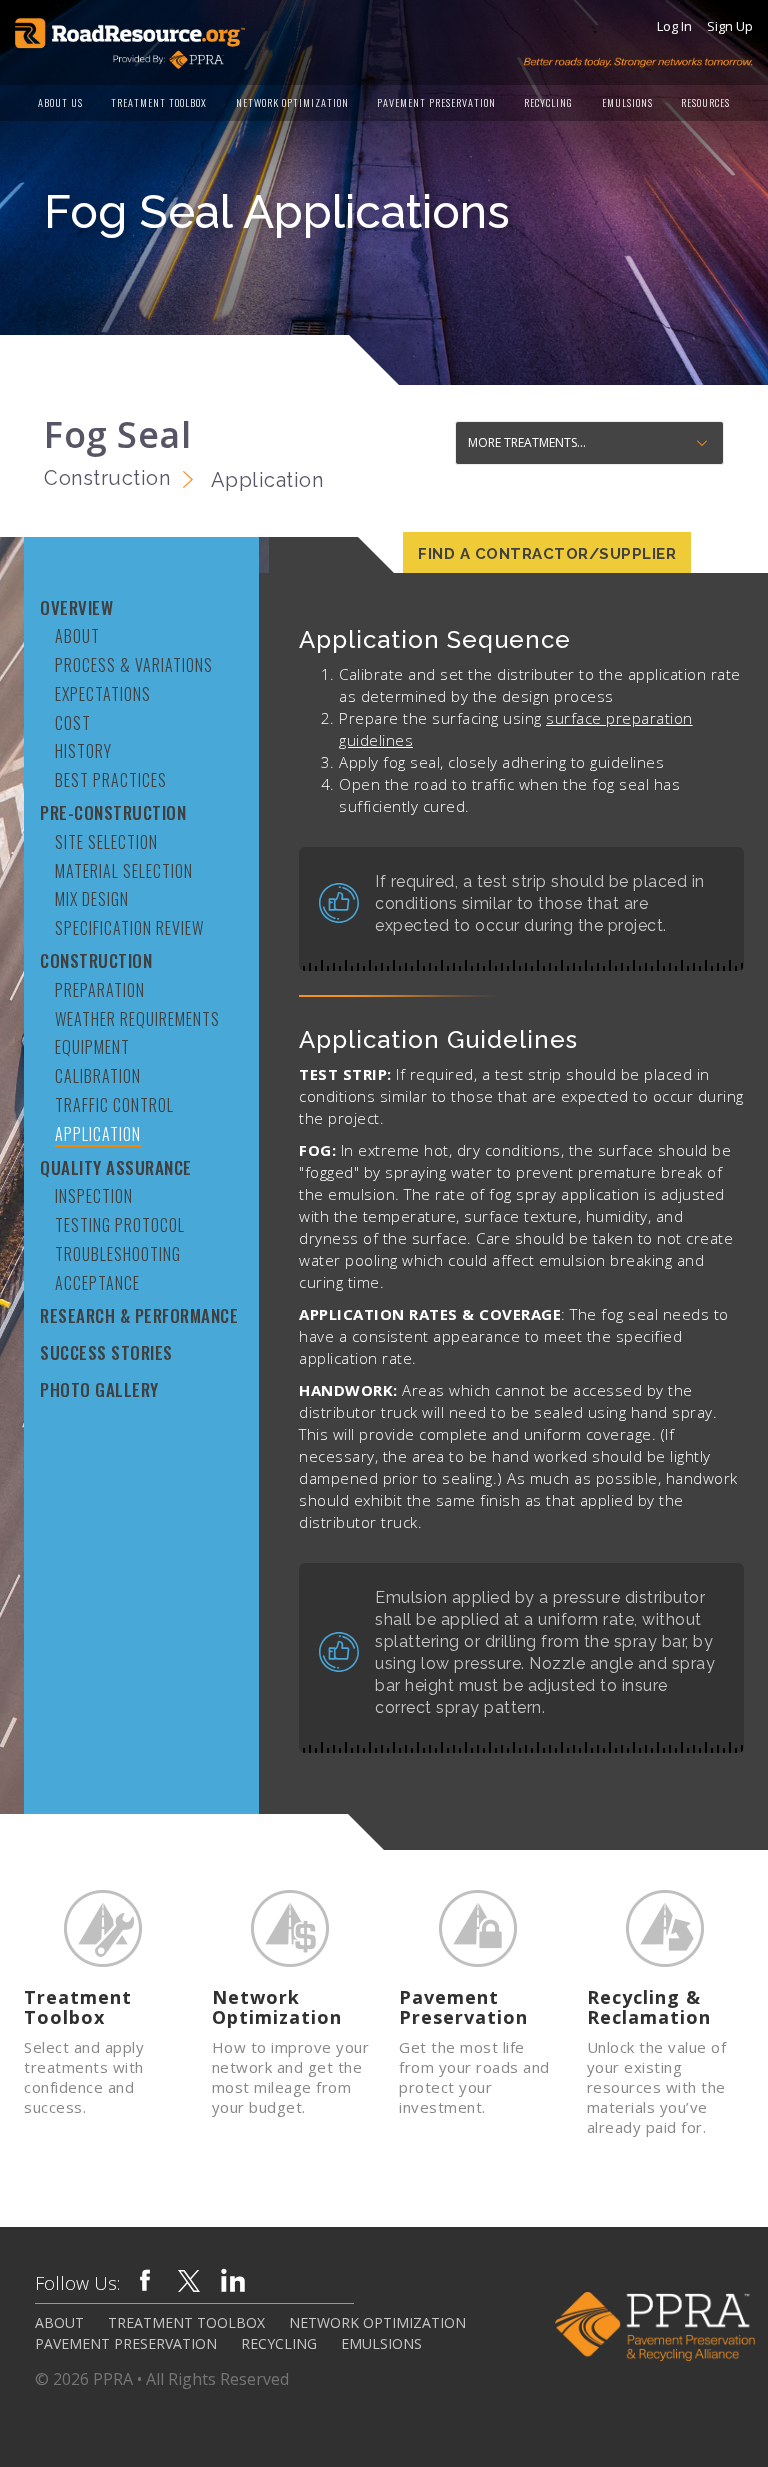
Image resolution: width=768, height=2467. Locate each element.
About (77, 635)
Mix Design (92, 898)
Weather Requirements (137, 1018)
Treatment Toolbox (159, 102)
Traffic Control (114, 1104)
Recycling (548, 102)
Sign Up (730, 26)
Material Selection (124, 870)
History (83, 750)
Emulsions (627, 102)
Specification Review (129, 927)
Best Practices (111, 779)
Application (98, 1134)
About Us (60, 102)
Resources (705, 102)
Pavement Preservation (436, 102)
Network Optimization (292, 102)
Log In (674, 26)
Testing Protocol (120, 1224)
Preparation (100, 989)
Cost (73, 722)
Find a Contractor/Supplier (547, 554)
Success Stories (106, 1352)
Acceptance (97, 1282)
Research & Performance (139, 1315)
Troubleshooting (118, 1253)
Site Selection (106, 841)
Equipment (92, 1046)
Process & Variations (134, 664)
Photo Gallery (99, 1389)
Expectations (103, 693)
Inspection (94, 1195)
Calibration (98, 1075)
